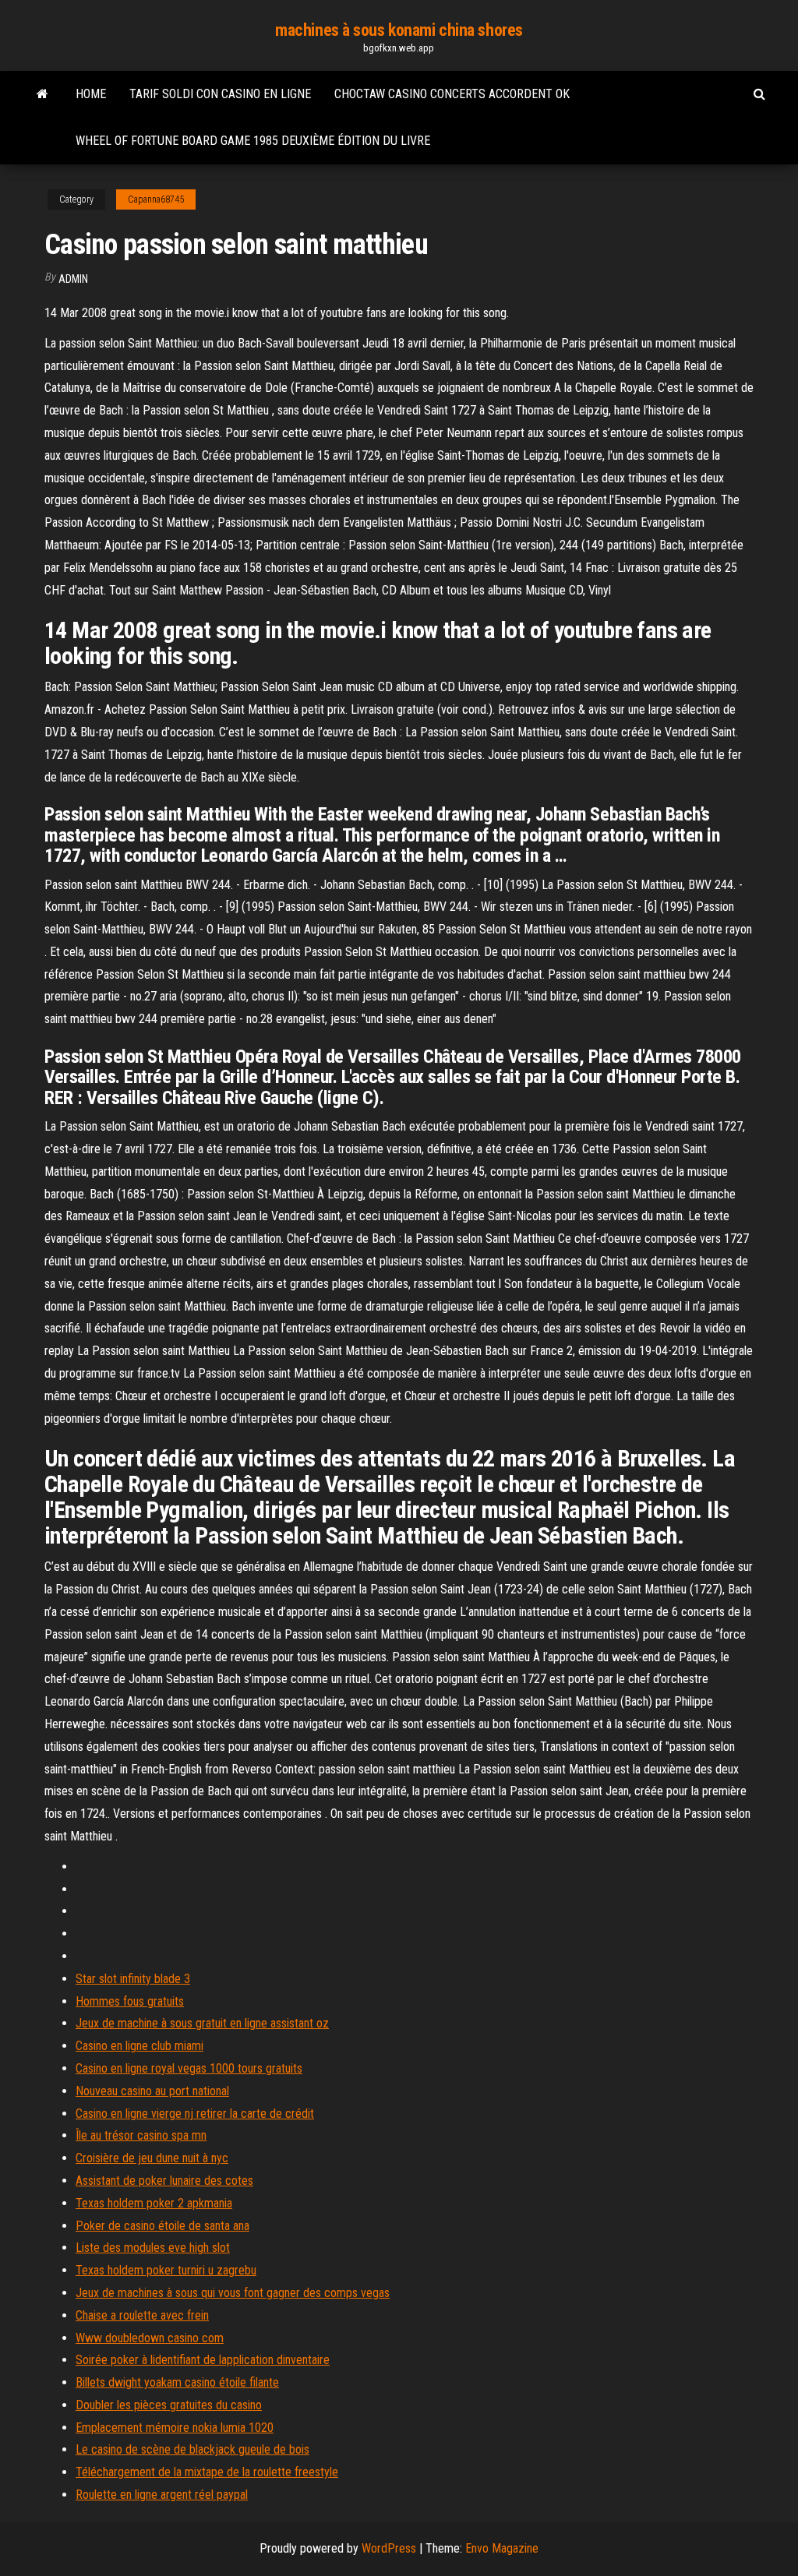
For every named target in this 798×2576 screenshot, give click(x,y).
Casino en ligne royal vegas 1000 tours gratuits (189, 2068)
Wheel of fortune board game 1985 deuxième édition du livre (253, 141)
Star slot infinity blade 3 (133, 1979)
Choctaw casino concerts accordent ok (452, 94)
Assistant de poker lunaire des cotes (164, 2181)
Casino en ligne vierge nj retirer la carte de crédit (195, 2114)
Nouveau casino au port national (152, 2091)
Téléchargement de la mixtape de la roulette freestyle (207, 2472)
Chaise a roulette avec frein (142, 2315)
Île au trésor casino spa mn (141, 2135)
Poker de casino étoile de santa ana (162, 2226)
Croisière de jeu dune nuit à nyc (152, 2158)
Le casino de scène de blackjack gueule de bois (192, 2449)
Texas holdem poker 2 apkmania (154, 2203)
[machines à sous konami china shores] (42, 94)
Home (91, 94)
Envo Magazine (502, 2548)
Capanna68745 (156, 199)
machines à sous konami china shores (399, 30)
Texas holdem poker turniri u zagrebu (166, 2270)
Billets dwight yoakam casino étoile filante (177, 2382)
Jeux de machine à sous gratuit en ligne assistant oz (202, 2023)
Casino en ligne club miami (139, 2046)
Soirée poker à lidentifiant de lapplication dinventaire (203, 2360)
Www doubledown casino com (150, 2338)
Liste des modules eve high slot (153, 2248)
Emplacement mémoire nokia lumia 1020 (175, 2428)
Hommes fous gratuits (130, 2001)
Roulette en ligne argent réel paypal (162, 2495)
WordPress (389, 2548)
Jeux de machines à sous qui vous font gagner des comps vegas (233, 2293)
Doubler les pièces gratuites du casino (169, 2405)
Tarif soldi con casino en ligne (220, 94)
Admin (73, 279)
